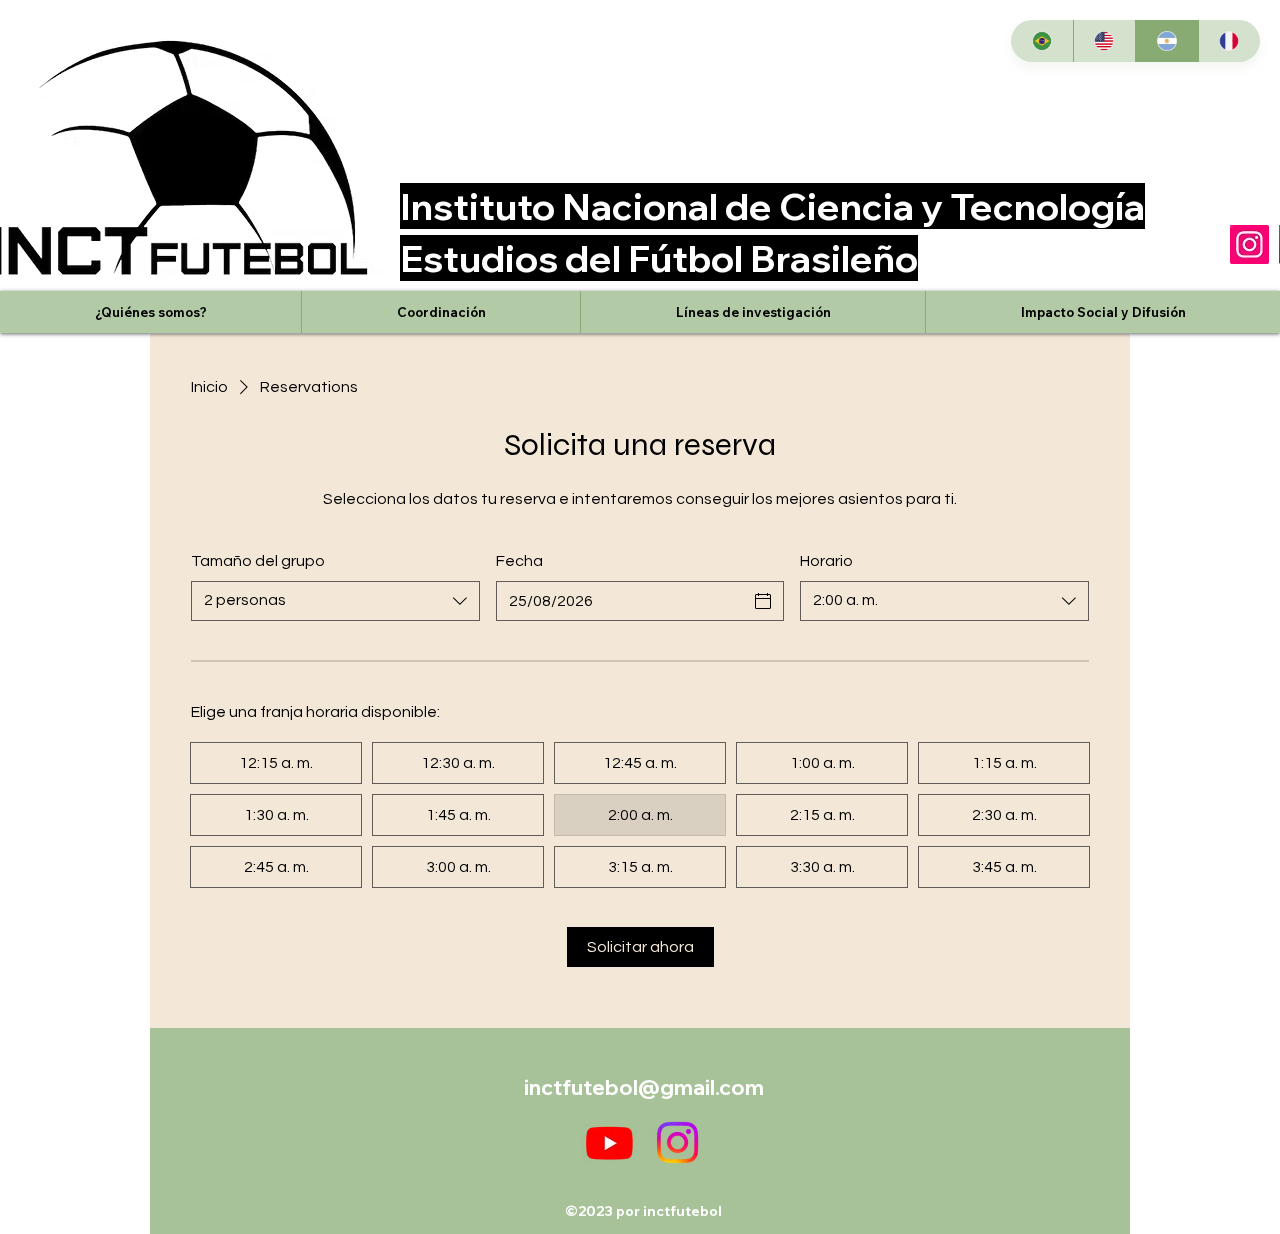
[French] (1229, 41)
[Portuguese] (1042, 41)
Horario (826, 561)
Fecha (519, 561)
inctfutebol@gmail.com (644, 1087)
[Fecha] (763, 601)
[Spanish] (1166, 41)
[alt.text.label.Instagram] (677, 1142)
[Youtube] (609, 1142)
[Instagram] (1249, 244)
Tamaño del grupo (258, 561)
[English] (1104, 41)
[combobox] (335, 601)
